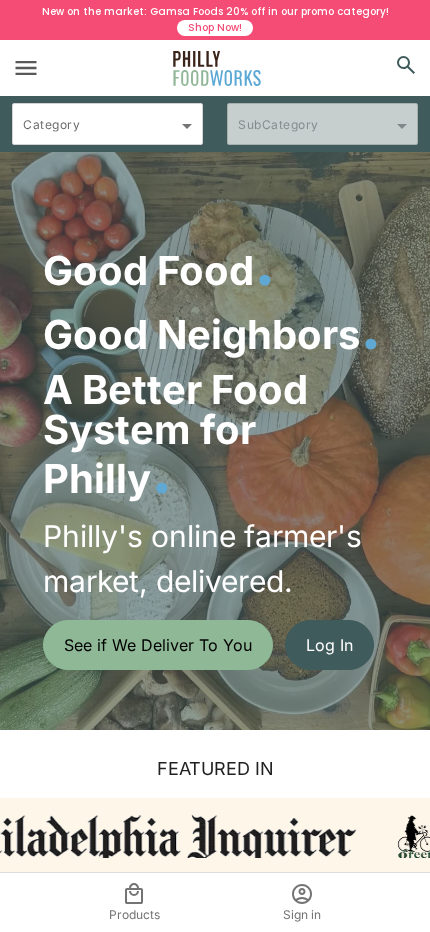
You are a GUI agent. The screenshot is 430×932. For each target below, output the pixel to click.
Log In (329, 645)
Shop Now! (215, 27)
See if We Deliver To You (158, 645)
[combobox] (107, 133)
